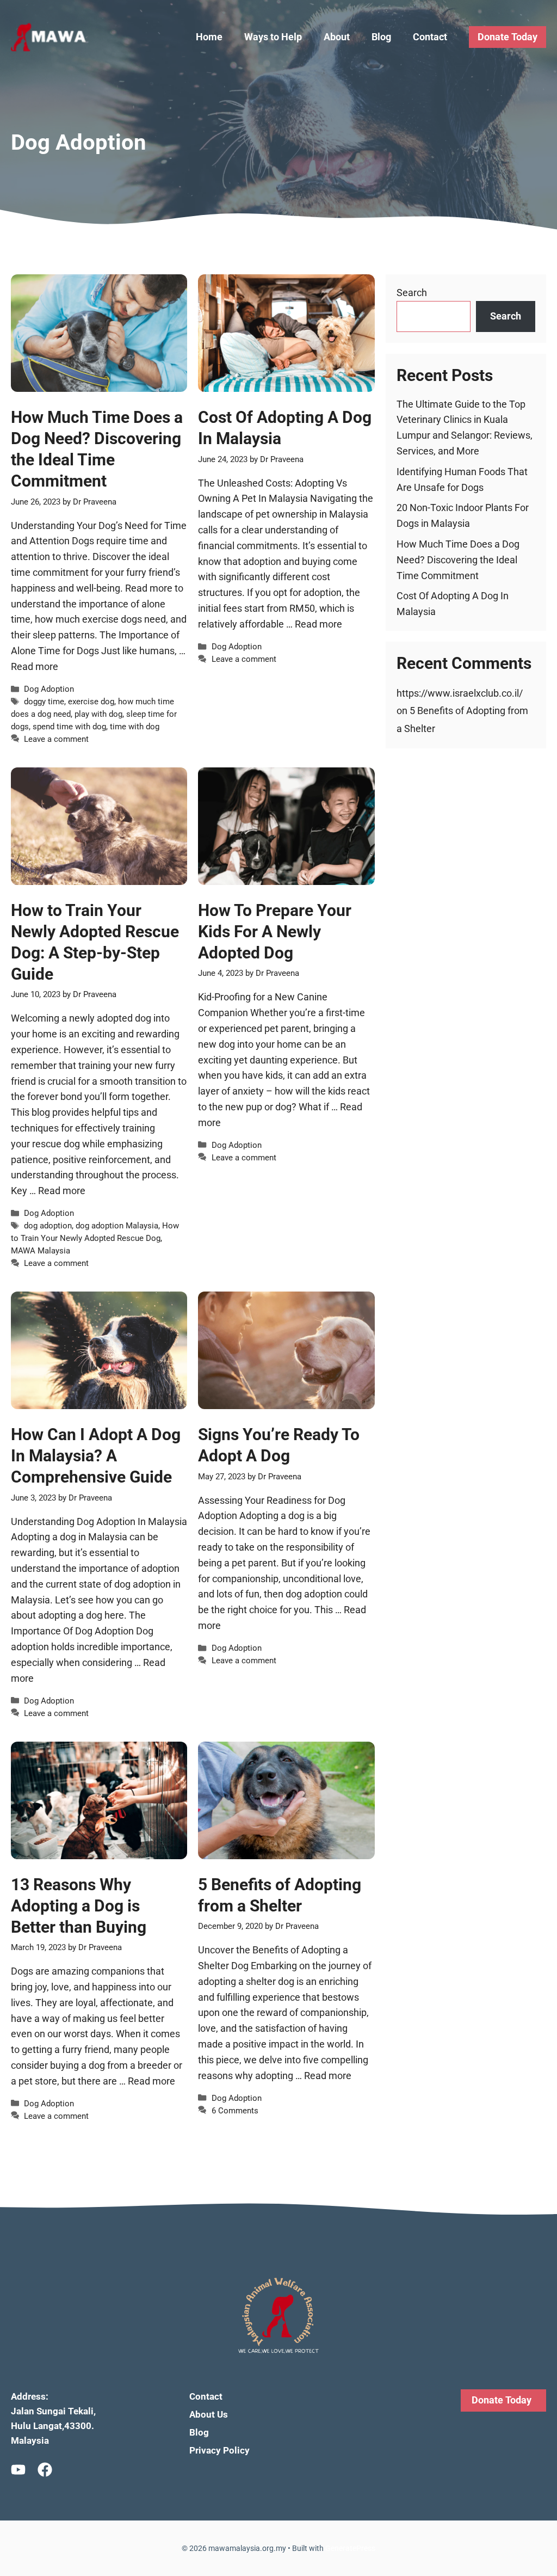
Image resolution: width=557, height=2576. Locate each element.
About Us (209, 2414)
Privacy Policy (219, 2450)
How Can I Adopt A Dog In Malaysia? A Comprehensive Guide (96, 1456)
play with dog (98, 714)
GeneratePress (350, 2548)
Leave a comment (56, 739)
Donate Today (508, 37)
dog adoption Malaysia (117, 1226)
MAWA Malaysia (41, 1251)
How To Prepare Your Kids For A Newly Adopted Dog (275, 932)
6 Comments (235, 2111)
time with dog (135, 727)
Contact (430, 37)
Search (412, 293)
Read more (35, 666)
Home (209, 37)
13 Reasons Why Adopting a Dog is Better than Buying (79, 1906)
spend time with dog (69, 727)
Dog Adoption (49, 689)
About (337, 37)
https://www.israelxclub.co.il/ (460, 693)
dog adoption (48, 1226)
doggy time (44, 702)
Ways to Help (273, 37)
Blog (381, 37)
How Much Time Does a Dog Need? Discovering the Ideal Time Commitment (458, 560)
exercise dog (91, 702)
